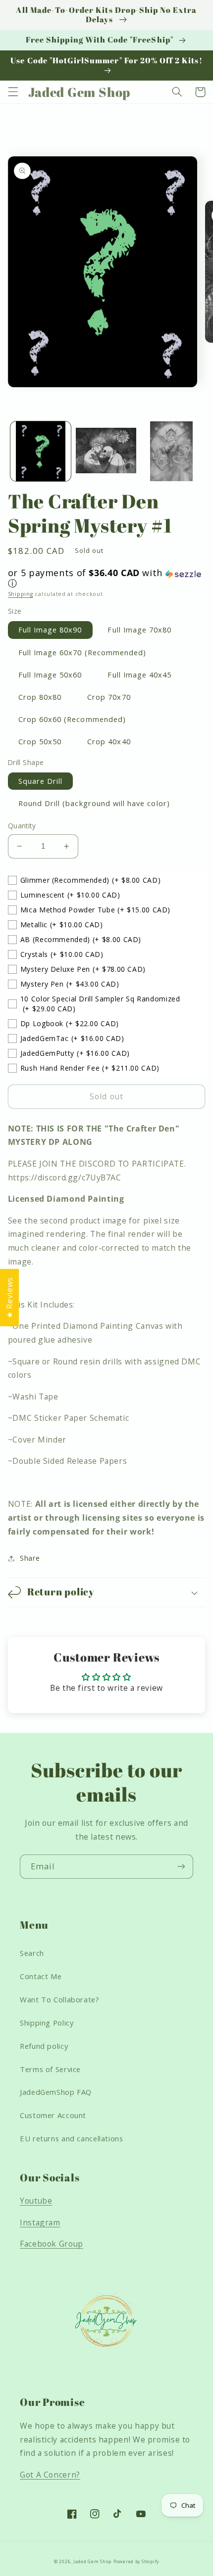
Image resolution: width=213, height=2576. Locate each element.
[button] (13, 92)
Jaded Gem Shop (92, 2562)
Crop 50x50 (40, 741)
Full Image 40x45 (139, 675)
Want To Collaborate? (60, 1999)
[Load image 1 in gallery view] (41, 452)
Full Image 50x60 (50, 675)
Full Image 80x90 (50, 630)
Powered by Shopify (136, 2562)
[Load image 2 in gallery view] (106, 452)
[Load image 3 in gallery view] (171, 452)
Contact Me (41, 1976)
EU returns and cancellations (72, 2138)
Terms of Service (50, 2069)
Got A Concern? (50, 2475)
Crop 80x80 (40, 697)
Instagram (40, 2222)
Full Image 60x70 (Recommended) (82, 652)
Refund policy (44, 2046)
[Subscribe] (181, 1867)
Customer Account (53, 2115)
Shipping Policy (47, 2023)
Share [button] (30, 1558)
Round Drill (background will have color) (94, 803)
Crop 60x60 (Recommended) (72, 719)
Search (32, 1953)
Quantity (22, 826)
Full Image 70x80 (139, 630)
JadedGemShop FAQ (56, 2092)
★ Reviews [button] (9, 1298)
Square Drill (41, 781)
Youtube (36, 2201)
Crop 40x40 (109, 741)
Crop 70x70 (109, 697)
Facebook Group (52, 2244)
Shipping (21, 594)
